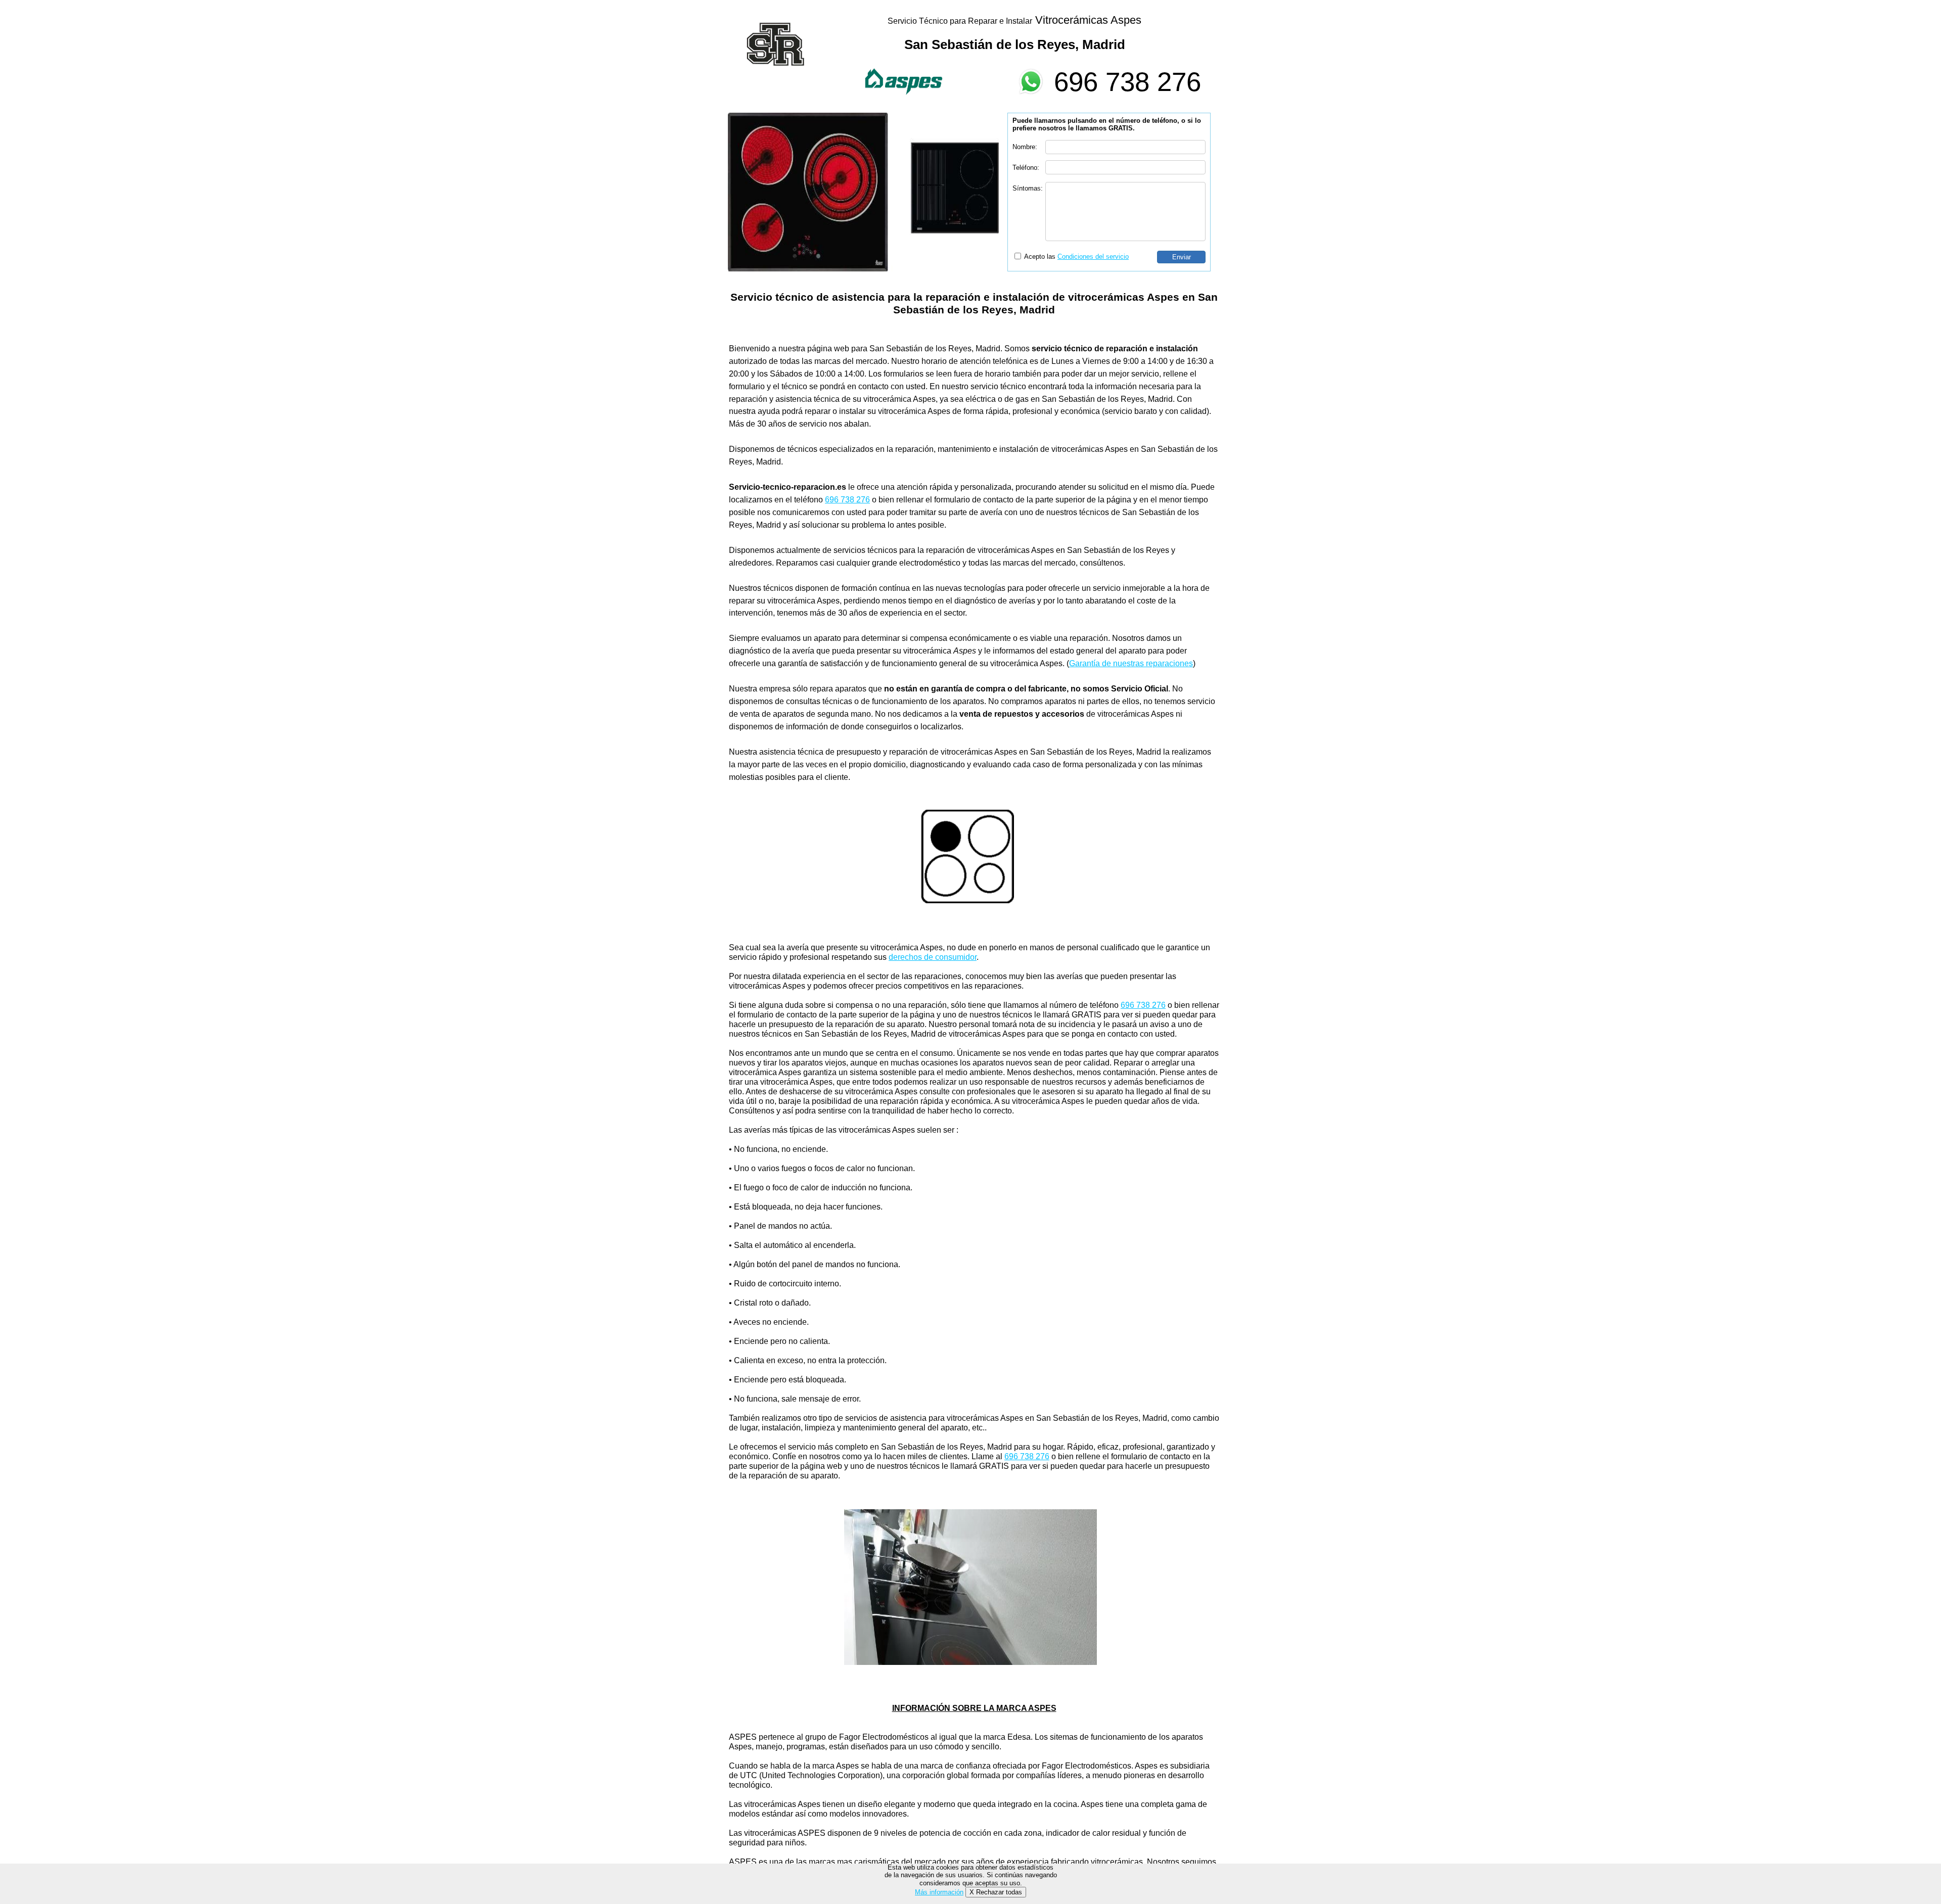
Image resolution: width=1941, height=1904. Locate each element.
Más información (939, 1892)
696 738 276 (1127, 82)
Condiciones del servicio (1093, 257)
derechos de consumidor (933, 957)
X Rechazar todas (996, 1892)
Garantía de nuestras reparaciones (1131, 663)
